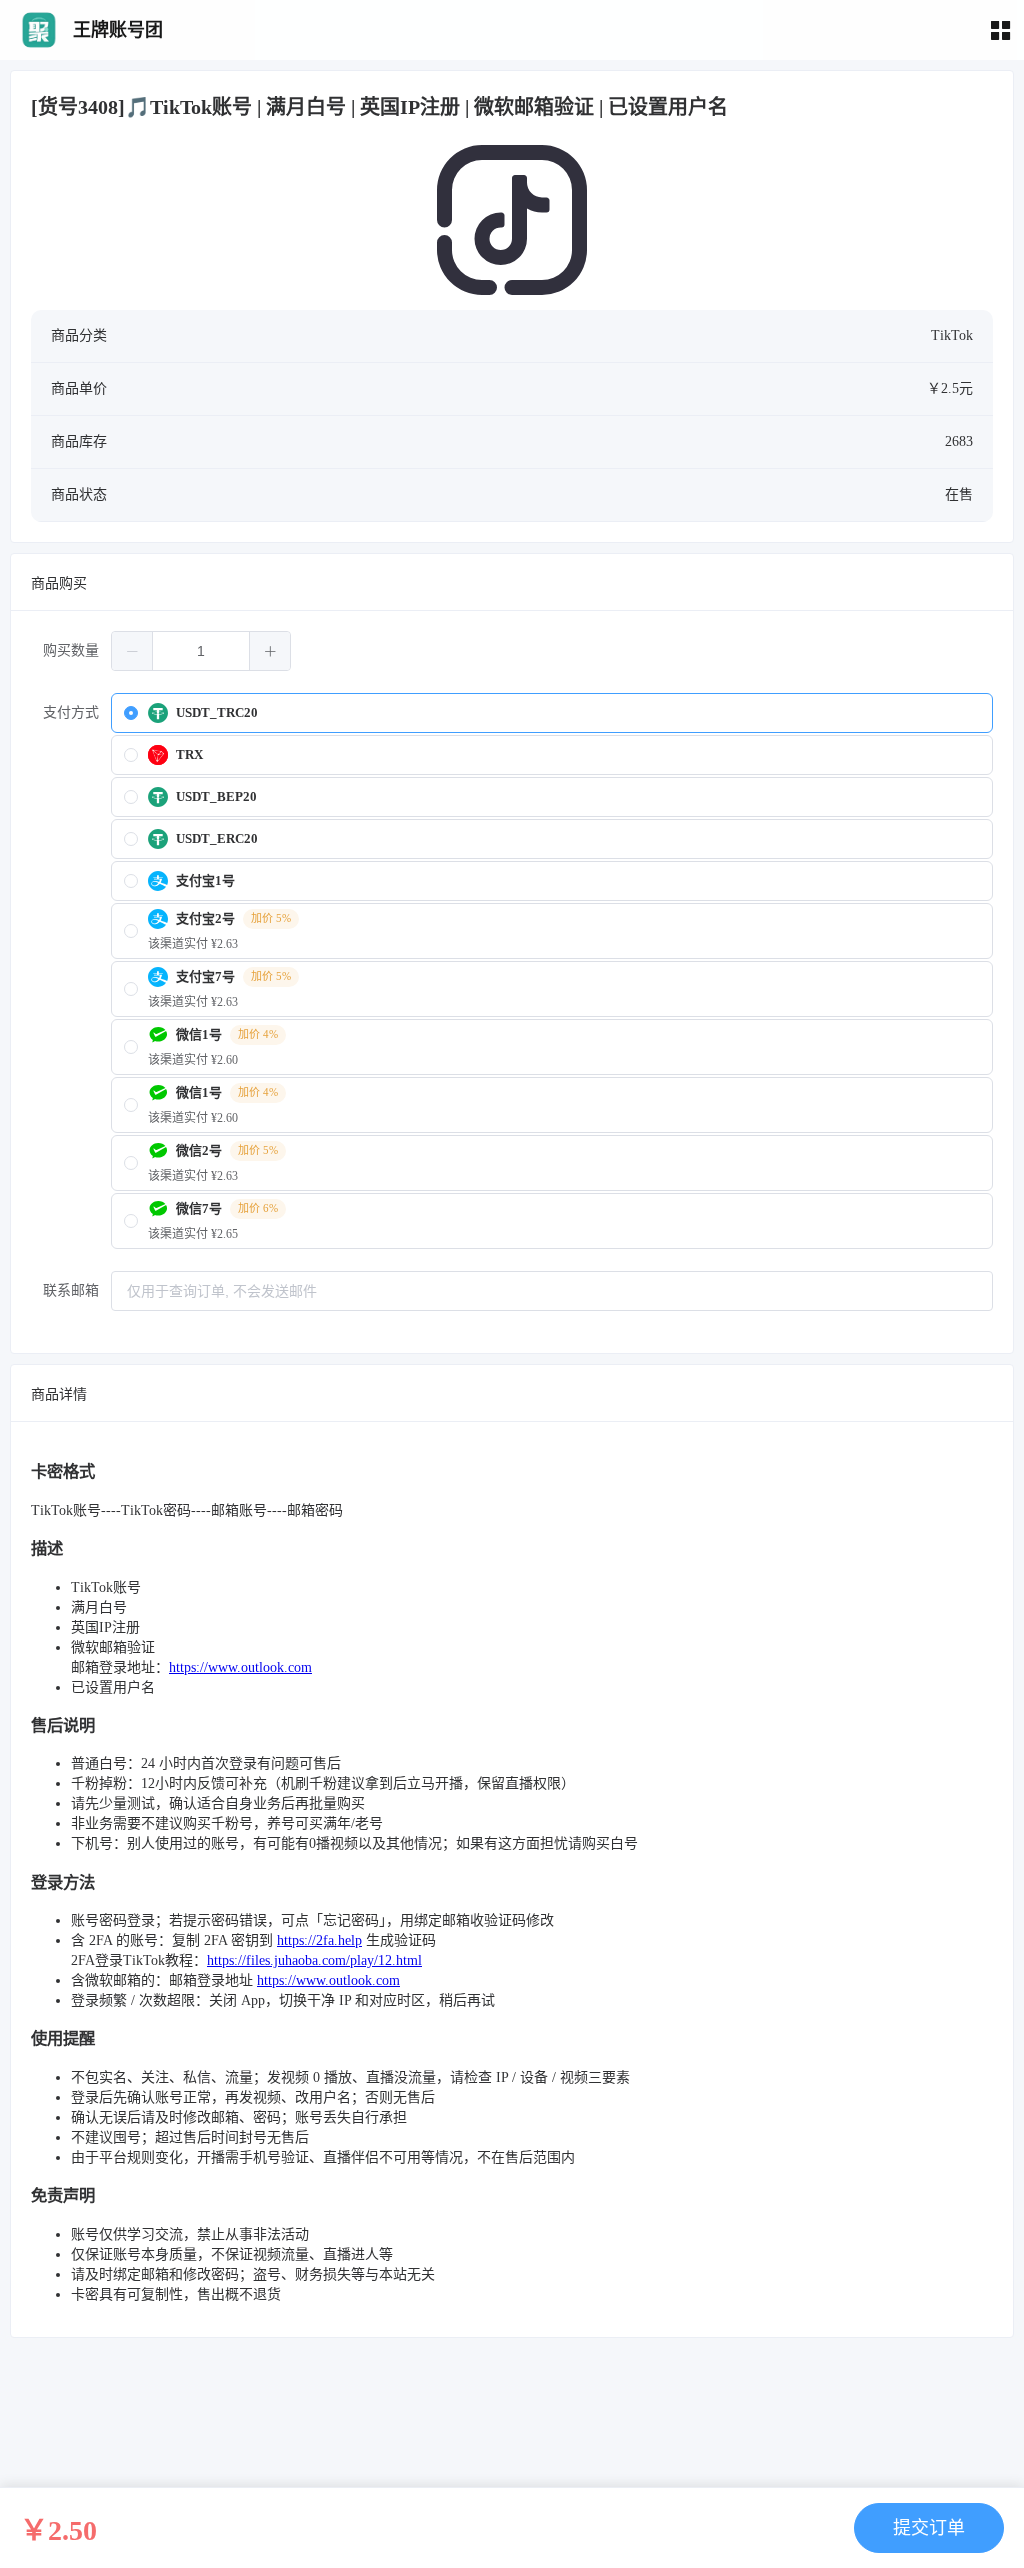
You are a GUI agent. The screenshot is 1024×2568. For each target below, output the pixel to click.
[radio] (552, 713)
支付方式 (71, 712)
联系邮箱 (71, 1290)
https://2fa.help (319, 1940)
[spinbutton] (201, 651)
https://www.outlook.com (240, 1667)
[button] (132, 651)
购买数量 (71, 650)
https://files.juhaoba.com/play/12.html (314, 1960)
